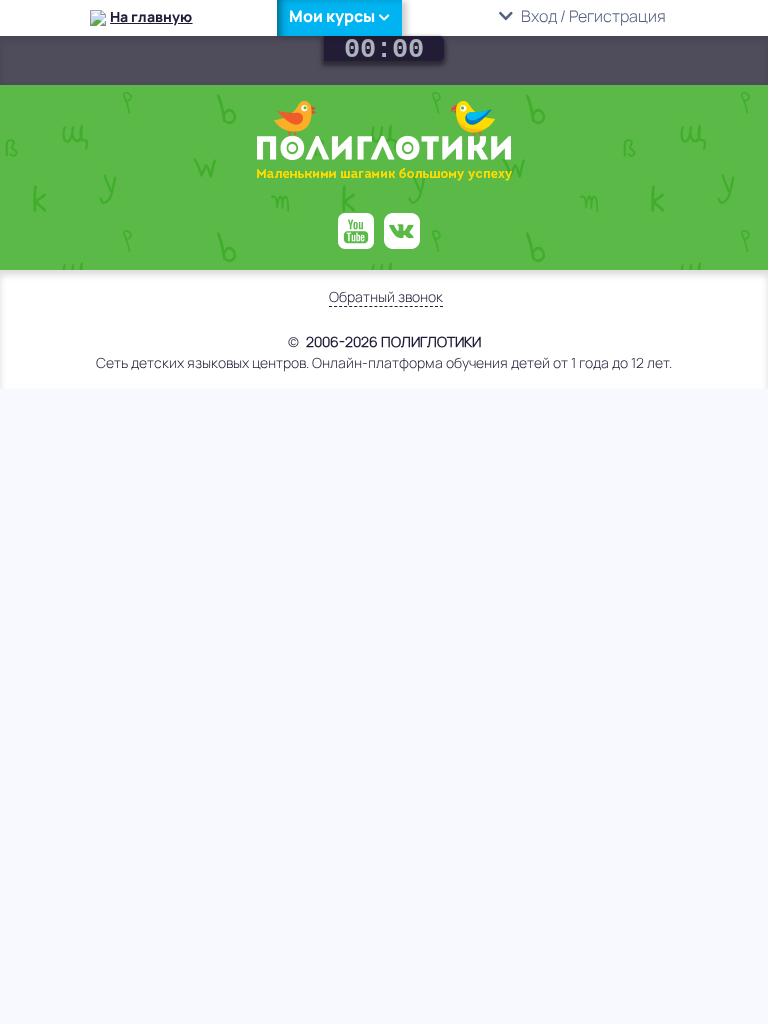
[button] (339, 16)
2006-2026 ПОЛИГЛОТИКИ (393, 341)
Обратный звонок (386, 296)
